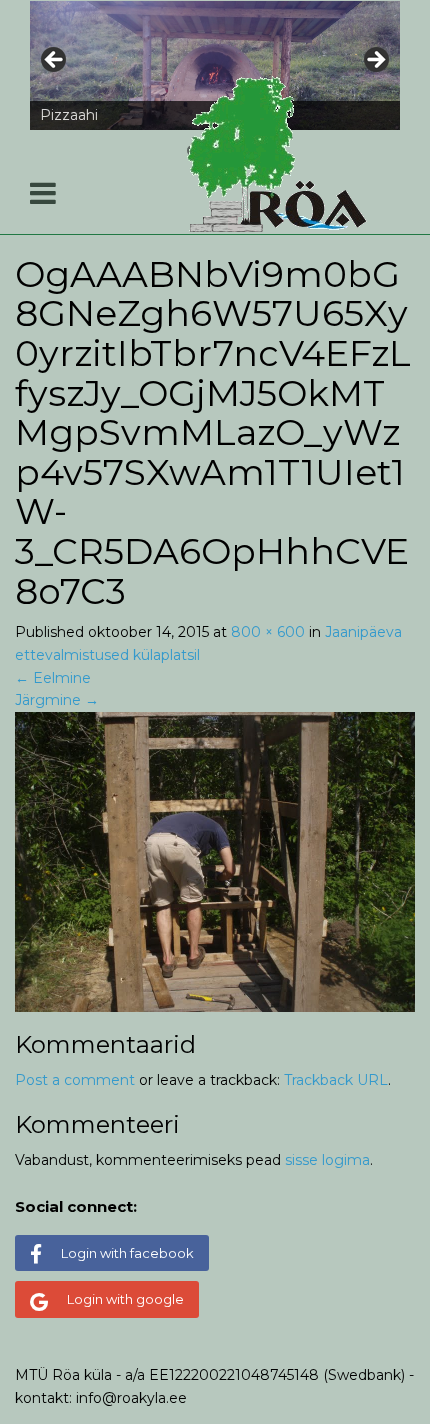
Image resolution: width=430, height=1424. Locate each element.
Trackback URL (336, 1080)
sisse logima (327, 1160)
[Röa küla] (280, 155)
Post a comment (75, 1080)
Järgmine (57, 700)
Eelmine (53, 678)
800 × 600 (268, 632)
